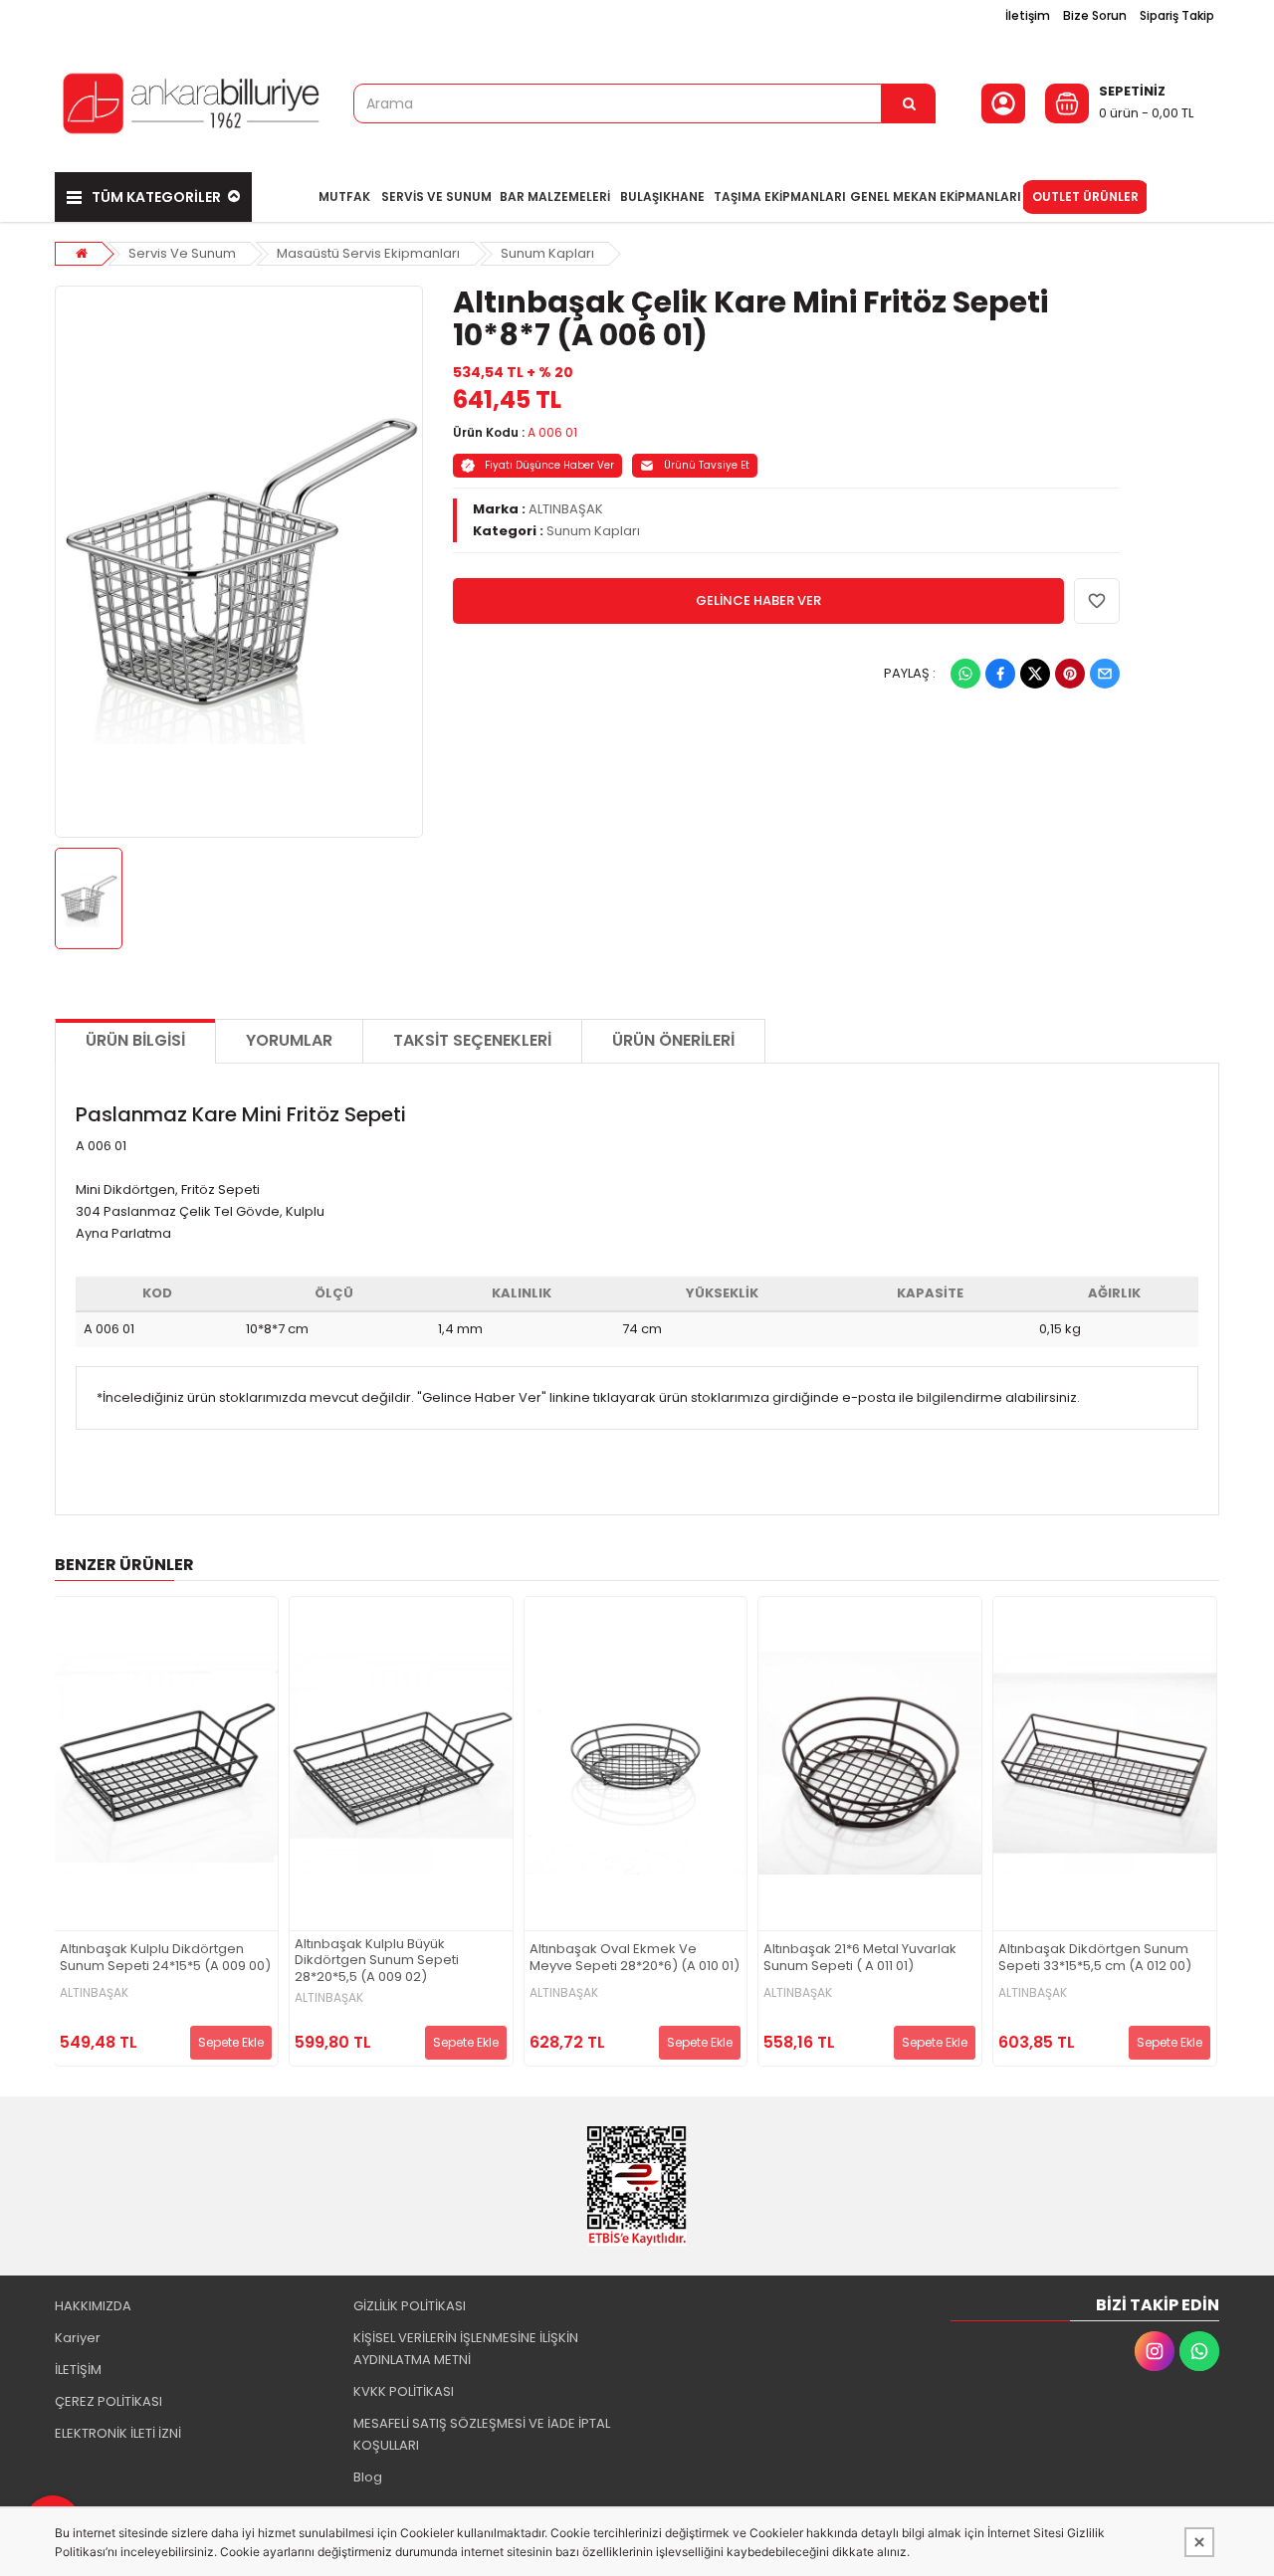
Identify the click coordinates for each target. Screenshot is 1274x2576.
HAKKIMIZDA (93, 2306)
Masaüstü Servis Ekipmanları (368, 253)
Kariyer (78, 2338)
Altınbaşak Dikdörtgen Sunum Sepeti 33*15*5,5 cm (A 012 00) (1095, 1958)
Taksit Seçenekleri (472, 1040)
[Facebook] (1000, 674)
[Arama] (909, 103)
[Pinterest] (1070, 674)
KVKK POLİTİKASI (404, 2391)
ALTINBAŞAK (566, 509)
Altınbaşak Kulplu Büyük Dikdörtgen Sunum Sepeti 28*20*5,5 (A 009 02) (377, 1962)
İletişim (1028, 15)
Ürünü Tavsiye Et (707, 465)
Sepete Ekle (231, 2042)
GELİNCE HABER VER (758, 600)
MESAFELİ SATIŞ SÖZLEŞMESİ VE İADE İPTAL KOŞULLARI (482, 2434)
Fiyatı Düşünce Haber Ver (549, 465)
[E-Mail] (1105, 674)
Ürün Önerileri (673, 1040)
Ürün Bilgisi (135, 1040)
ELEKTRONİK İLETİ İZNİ (118, 2433)
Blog (368, 2477)
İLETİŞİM (78, 2370)
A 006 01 (552, 432)
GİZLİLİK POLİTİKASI (410, 2306)
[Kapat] (1199, 2542)
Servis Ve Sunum (182, 253)
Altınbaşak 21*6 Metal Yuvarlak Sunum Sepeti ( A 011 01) (860, 1958)
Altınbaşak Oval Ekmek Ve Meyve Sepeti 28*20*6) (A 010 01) (635, 1958)
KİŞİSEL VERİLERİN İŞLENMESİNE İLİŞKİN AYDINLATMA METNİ (466, 2349)
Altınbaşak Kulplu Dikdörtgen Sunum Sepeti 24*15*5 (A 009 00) (165, 1958)
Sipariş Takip (1177, 15)
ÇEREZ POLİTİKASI (108, 2401)
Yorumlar (289, 1040)
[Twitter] (1035, 674)
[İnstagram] (1155, 2351)
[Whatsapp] (965, 674)
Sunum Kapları (547, 253)
